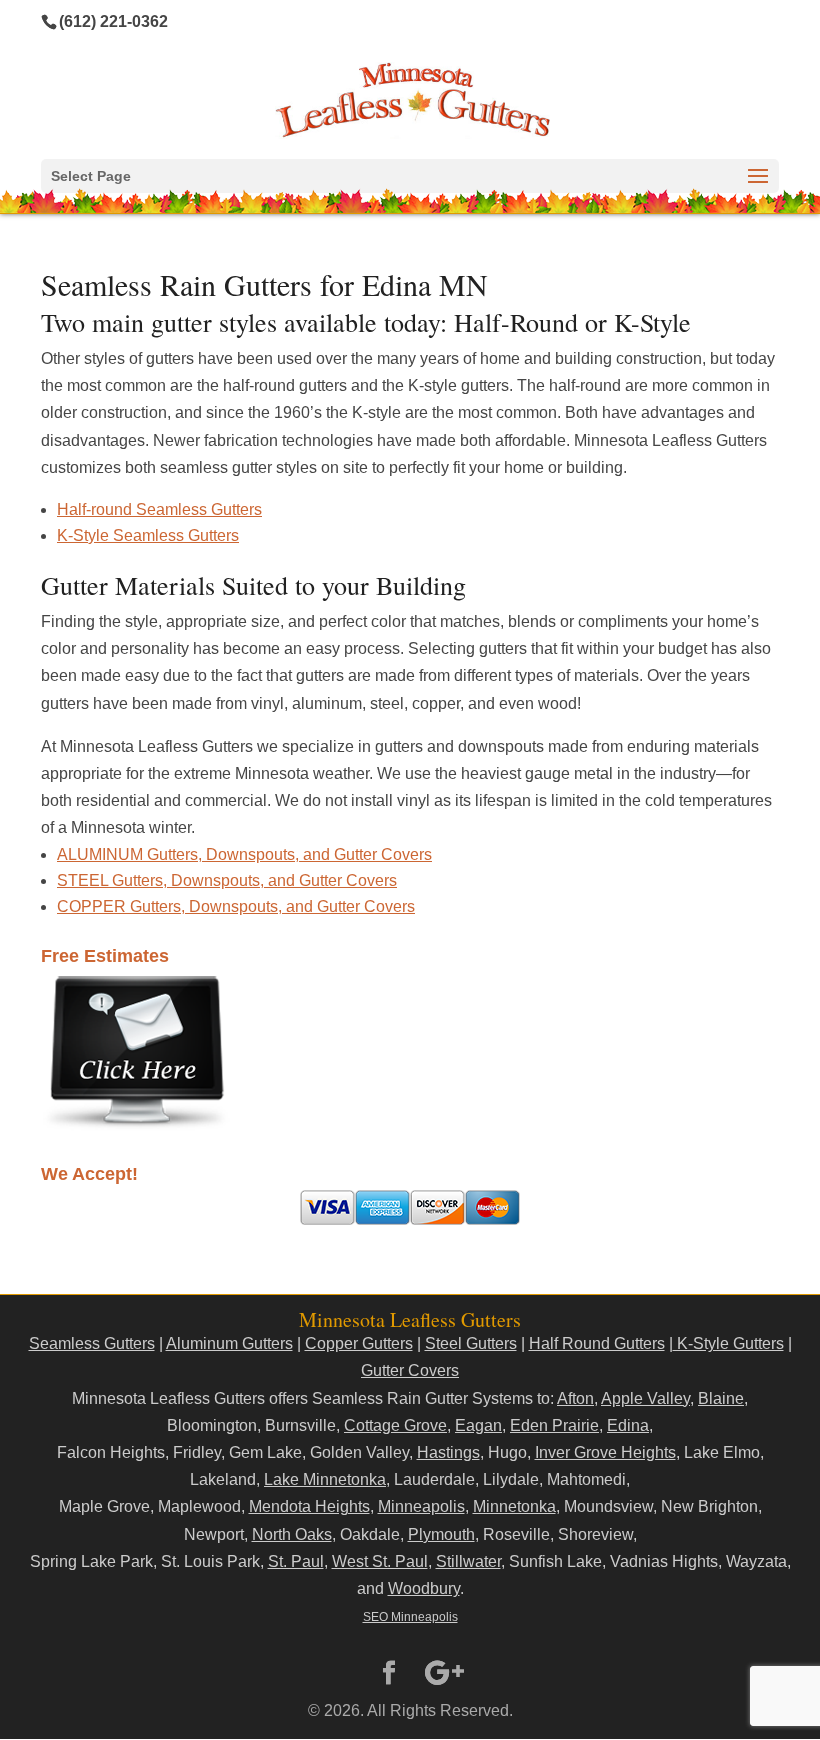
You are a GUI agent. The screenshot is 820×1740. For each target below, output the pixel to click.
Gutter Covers (410, 1370)
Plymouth (441, 1534)
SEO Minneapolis (410, 1617)
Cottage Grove (395, 1425)
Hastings (448, 1452)
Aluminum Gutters (229, 1343)
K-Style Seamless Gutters (148, 535)
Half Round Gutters (597, 1343)
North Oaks (292, 1534)
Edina (628, 1425)
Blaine (721, 1398)
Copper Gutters (359, 1343)
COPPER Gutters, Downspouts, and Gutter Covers (236, 906)
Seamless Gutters (92, 1343)
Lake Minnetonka (325, 1479)
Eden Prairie (554, 1425)
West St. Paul (380, 1561)
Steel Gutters (471, 1343)
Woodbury (424, 1588)
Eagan (478, 1425)
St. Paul (296, 1561)
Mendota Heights (309, 1506)
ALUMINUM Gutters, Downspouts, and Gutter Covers (244, 854)
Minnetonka (514, 1506)
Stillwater (468, 1561)
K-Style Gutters (728, 1343)
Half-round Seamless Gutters (159, 509)
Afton (575, 1398)
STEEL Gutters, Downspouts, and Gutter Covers (227, 880)
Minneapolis (421, 1506)
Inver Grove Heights (605, 1452)
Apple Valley (645, 1398)
